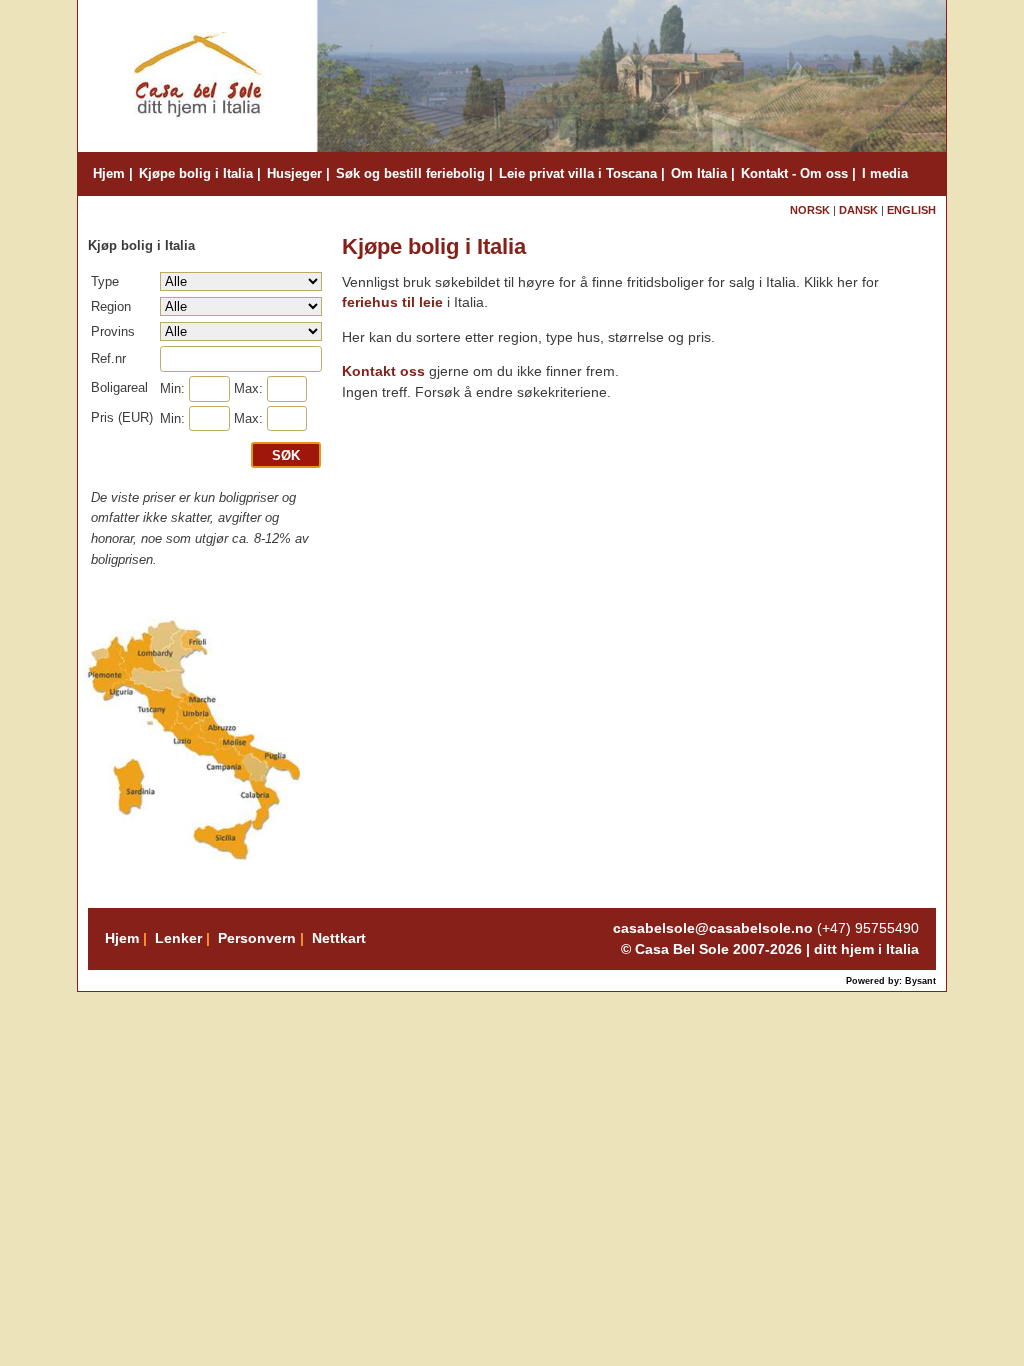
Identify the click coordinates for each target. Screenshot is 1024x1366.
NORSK (810, 210)
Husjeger (294, 173)
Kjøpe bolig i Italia (196, 173)
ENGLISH (911, 210)
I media (885, 173)
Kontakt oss (383, 371)
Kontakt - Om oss (794, 173)
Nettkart (339, 938)
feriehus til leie (394, 302)
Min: (172, 388)
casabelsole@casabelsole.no (713, 928)
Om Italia (699, 173)
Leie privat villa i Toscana (578, 173)
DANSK (860, 210)
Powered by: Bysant (891, 981)
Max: (248, 388)
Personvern (257, 938)
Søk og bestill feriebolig (410, 173)
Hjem (109, 173)
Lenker (178, 938)
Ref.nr (108, 358)
